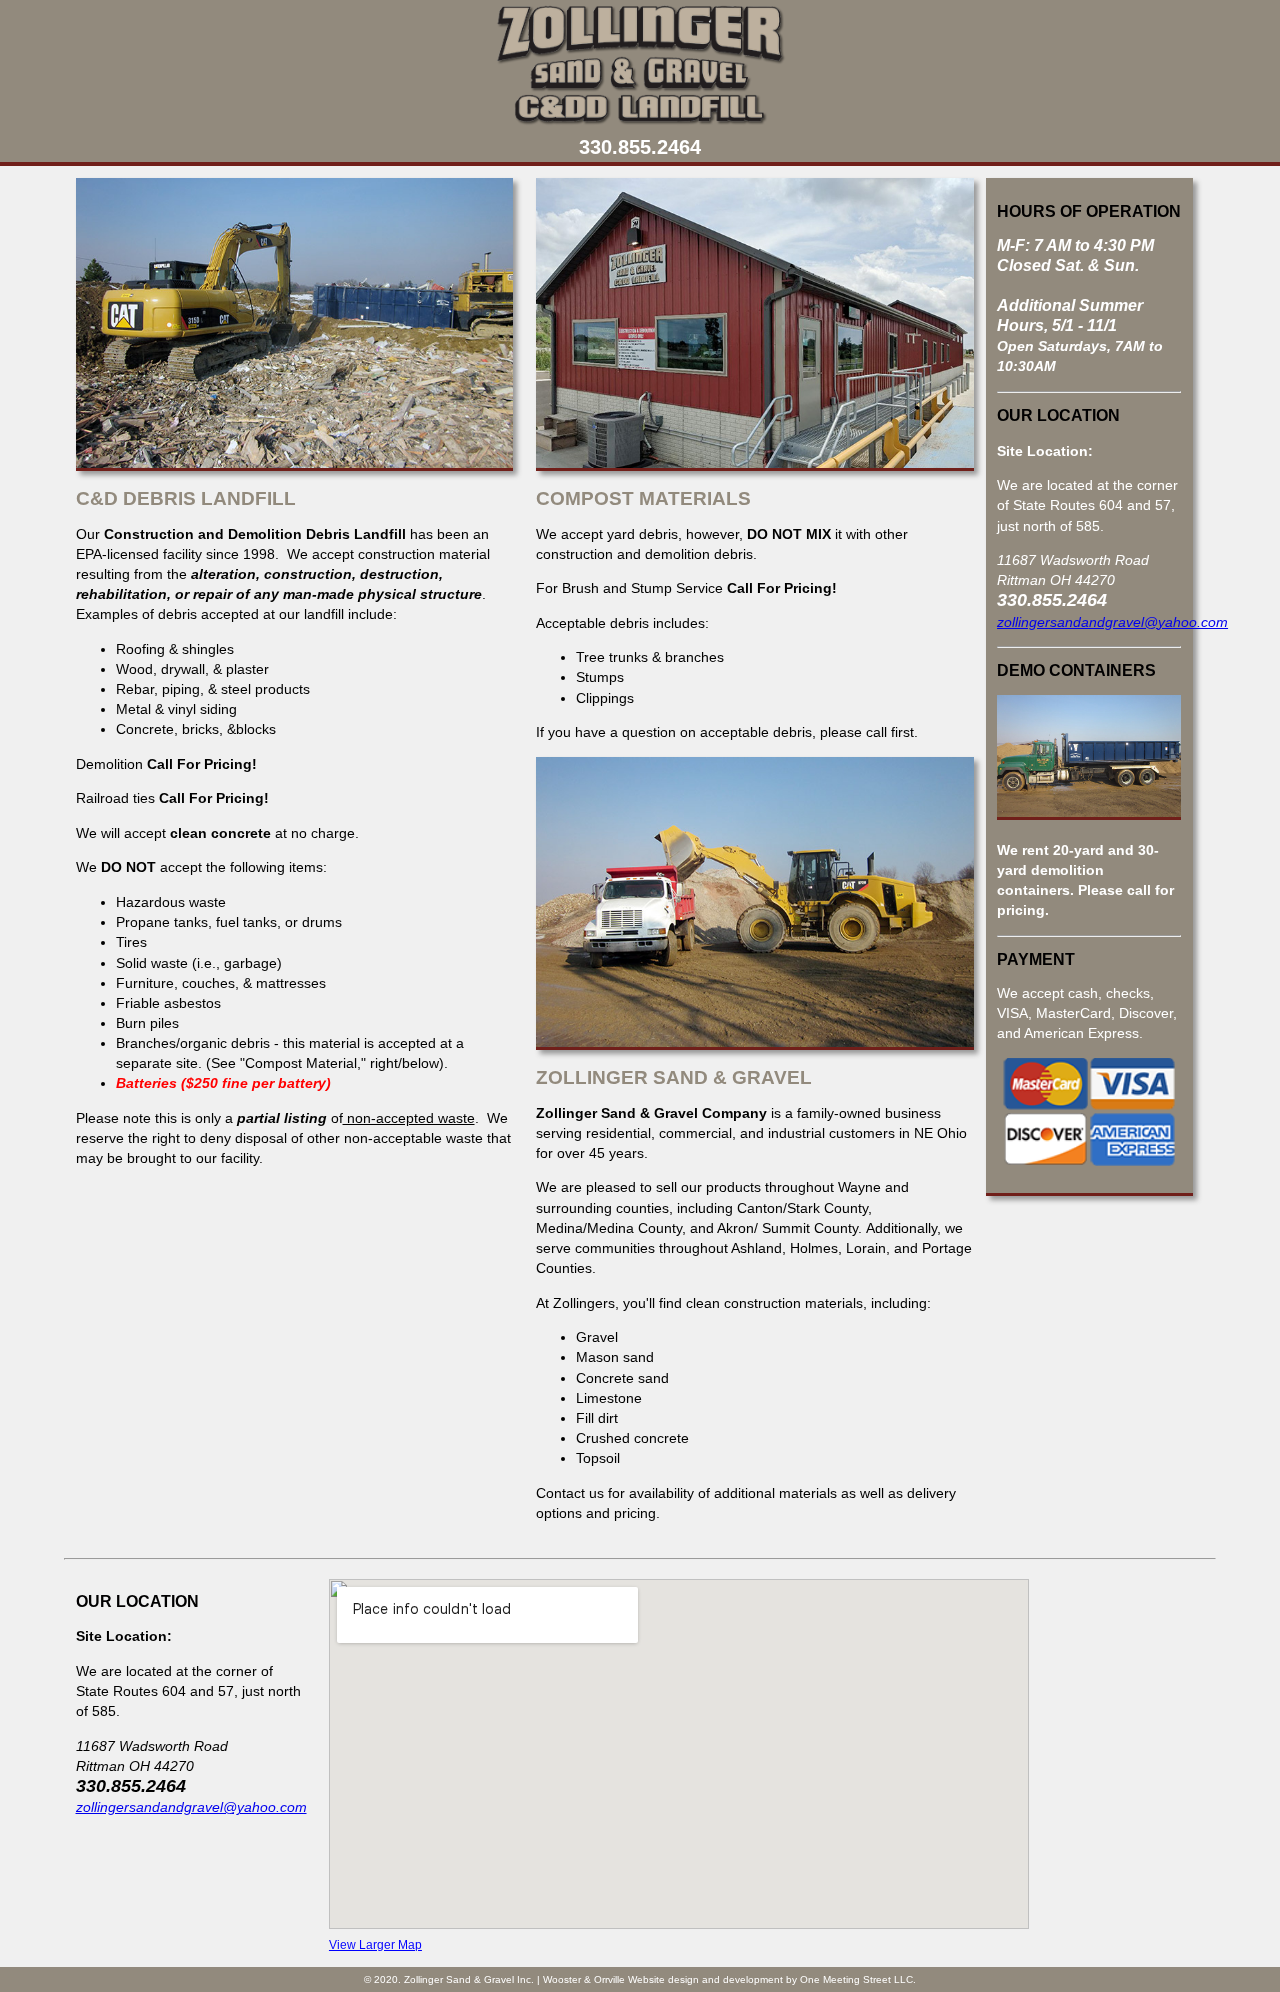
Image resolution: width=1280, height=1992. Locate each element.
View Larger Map (375, 1945)
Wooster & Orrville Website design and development (663, 1979)
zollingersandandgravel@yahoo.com (1112, 622)
